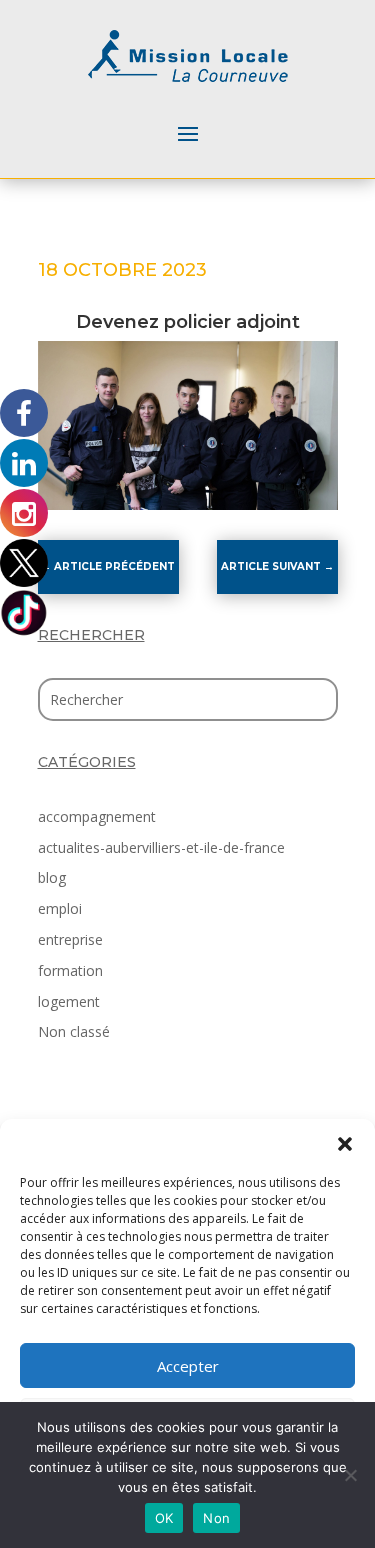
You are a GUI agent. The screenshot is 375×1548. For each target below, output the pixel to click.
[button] (345, 1144)
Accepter (188, 1366)
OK (164, 1518)
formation (70, 970)
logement (69, 1001)
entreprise (70, 939)
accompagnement (97, 816)
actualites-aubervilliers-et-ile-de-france (161, 847)
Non (216, 1518)
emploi (60, 908)
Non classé (74, 1031)
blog (52, 877)
